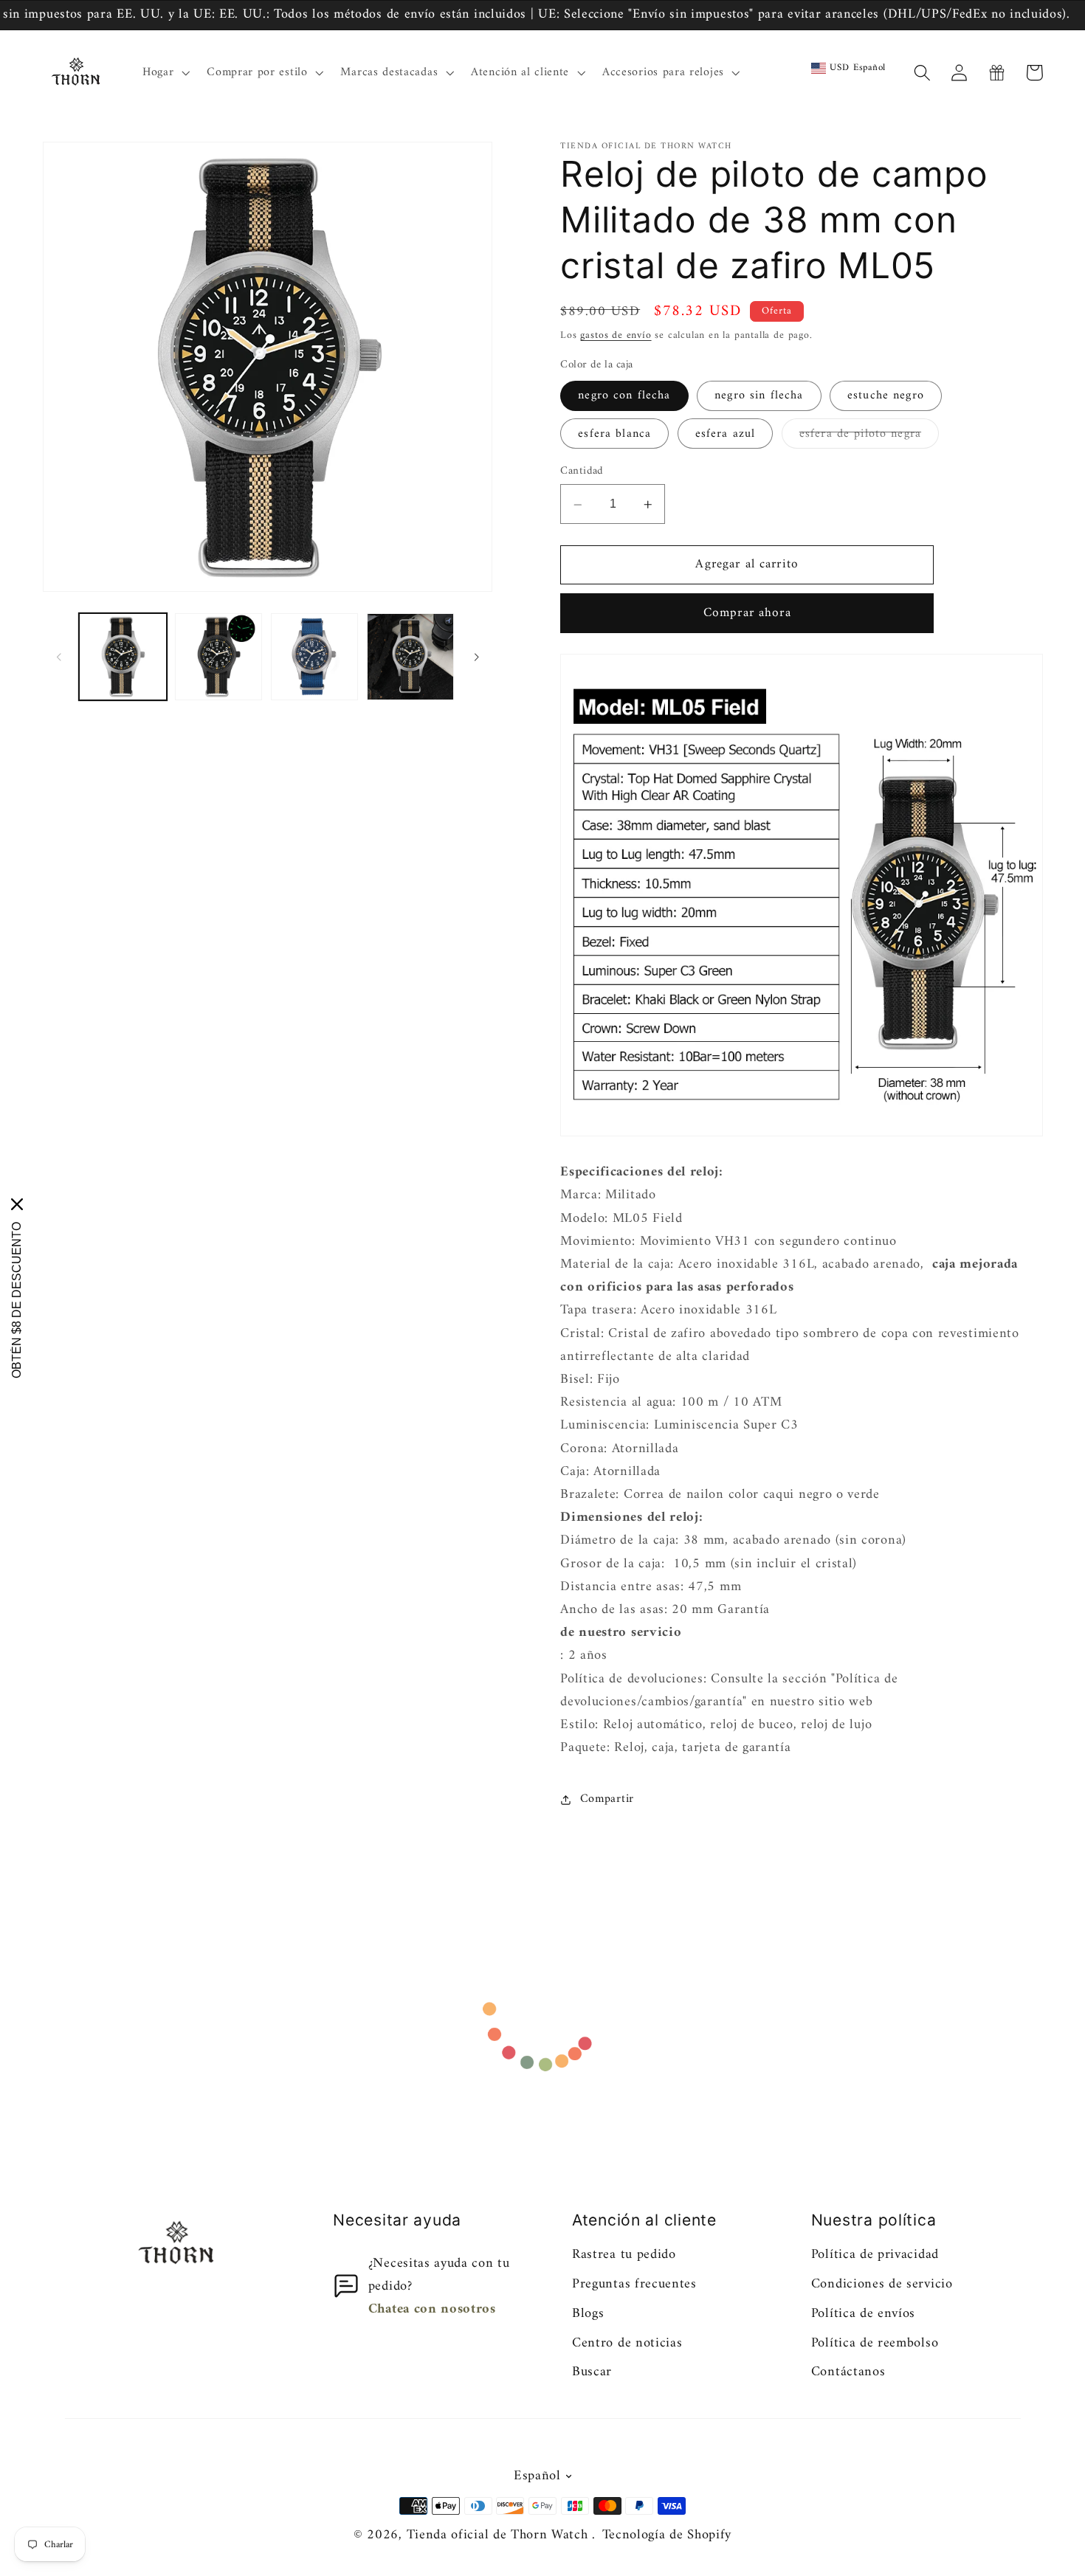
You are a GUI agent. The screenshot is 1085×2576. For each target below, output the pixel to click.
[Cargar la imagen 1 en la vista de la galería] (123, 657)
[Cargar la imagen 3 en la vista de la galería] (218, 657)
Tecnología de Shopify (667, 2535)
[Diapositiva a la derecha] (476, 657)
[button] (164, 73)
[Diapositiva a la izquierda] (59, 657)
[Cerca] (17, 1204)
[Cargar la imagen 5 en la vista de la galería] (314, 657)
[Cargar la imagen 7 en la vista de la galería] (410, 657)
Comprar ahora (747, 614)
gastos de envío (616, 336)
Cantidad (582, 472)
